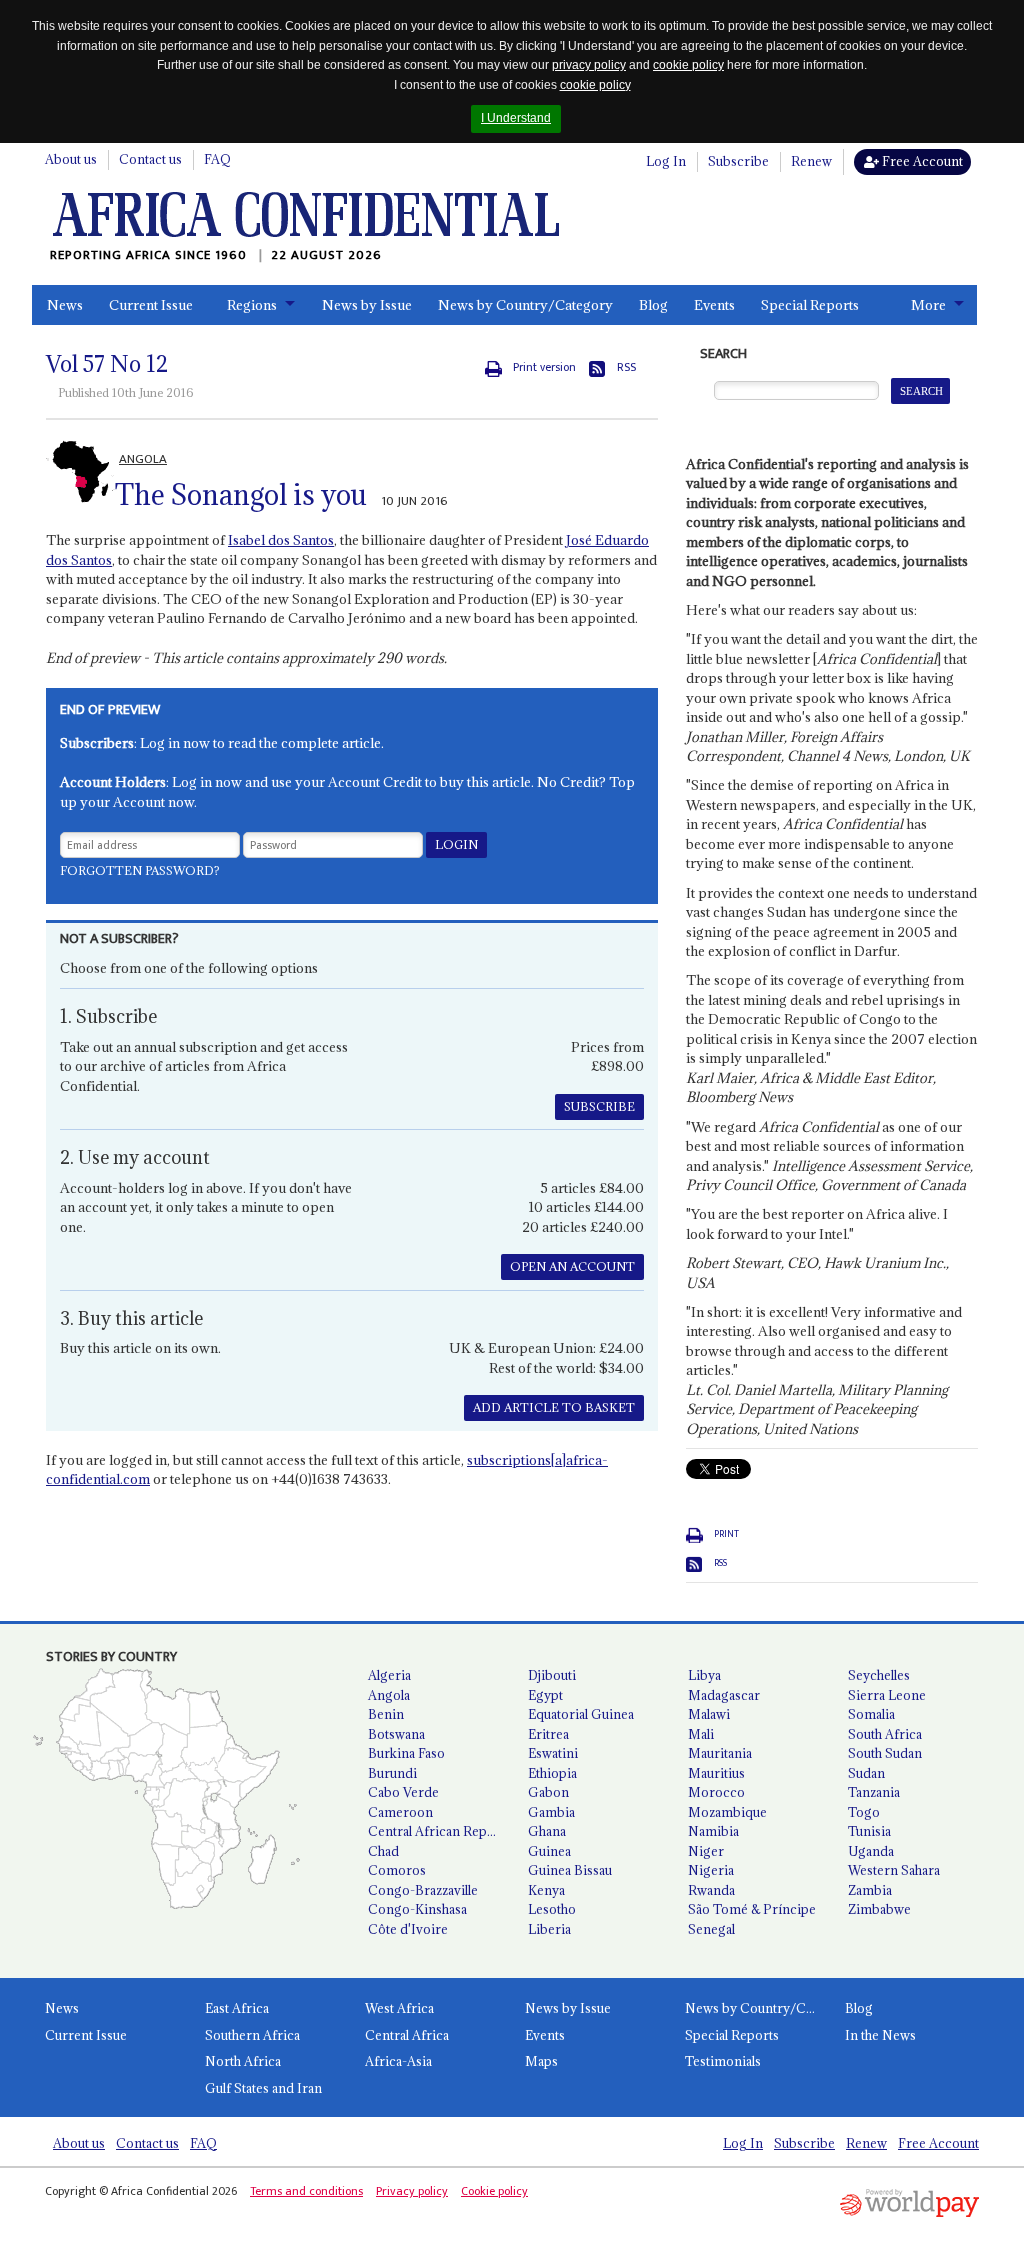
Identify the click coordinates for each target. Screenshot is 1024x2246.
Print (726, 1534)
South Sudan (885, 1753)
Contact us (150, 159)
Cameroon (400, 1812)
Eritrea (548, 1734)
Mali (701, 1734)
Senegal (711, 1929)
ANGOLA (143, 459)
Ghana (547, 1831)
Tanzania (874, 1792)
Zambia (870, 1890)
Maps (541, 2061)
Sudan (866, 1773)
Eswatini (553, 1753)
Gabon (548, 1792)
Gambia (551, 1812)
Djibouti (552, 1675)
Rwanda (711, 1890)
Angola (389, 1695)
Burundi (392, 1773)
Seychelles (879, 1675)
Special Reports (810, 305)
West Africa (399, 2008)
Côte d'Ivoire (408, 1929)
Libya (704, 1675)
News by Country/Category (525, 305)
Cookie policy (494, 2191)
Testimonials (723, 2061)
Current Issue (151, 305)
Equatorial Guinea (581, 1714)
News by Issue (367, 305)
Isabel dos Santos (281, 540)
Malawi (709, 1714)
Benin (386, 1714)
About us (71, 159)
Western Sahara (894, 1870)
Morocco (716, 1792)
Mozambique (727, 1812)
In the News (880, 2035)
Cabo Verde (403, 1792)
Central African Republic (440, 1831)
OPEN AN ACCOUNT (572, 1266)
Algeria (389, 1675)
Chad (383, 1851)
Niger (706, 1851)
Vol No (107, 364)
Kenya (546, 1890)
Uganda (871, 1851)
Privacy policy (412, 2191)
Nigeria (711, 1870)
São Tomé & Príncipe (752, 1909)
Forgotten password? (140, 870)
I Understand (516, 118)
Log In (666, 161)
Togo (864, 1812)
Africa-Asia (398, 2061)
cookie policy (688, 65)
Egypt (545, 1695)
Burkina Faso (406, 1753)
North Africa (243, 2061)
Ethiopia (552, 1773)
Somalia (871, 1714)
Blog (653, 305)
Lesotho (552, 1909)
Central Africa (407, 2035)
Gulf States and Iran (263, 2088)
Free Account (921, 161)
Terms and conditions (306, 2191)
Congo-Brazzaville (423, 1890)
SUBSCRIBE (599, 1106)
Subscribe (738, 161)
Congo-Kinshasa (417, 1909)
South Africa (885, 1734)
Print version (544, 367)
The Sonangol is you (241, 495)
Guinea (549, 1851)
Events (714, 305)
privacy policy (589, 65)
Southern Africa (252, 2035)
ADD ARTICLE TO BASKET (554, 1407)
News (65, 305)
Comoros (397, 1870)
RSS (626, 367)
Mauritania (720, 1753)
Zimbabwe (879, 1909)
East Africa (237, 2008)
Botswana (396, 1734)
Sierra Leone (887, 1695)
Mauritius (716, 1773)
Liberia (549, 1929)
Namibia (713, 1831)
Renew (811, 161)
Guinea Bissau (570, 1870)
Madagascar (724, 1695)
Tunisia (869, 1831)
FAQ (217, 159)
